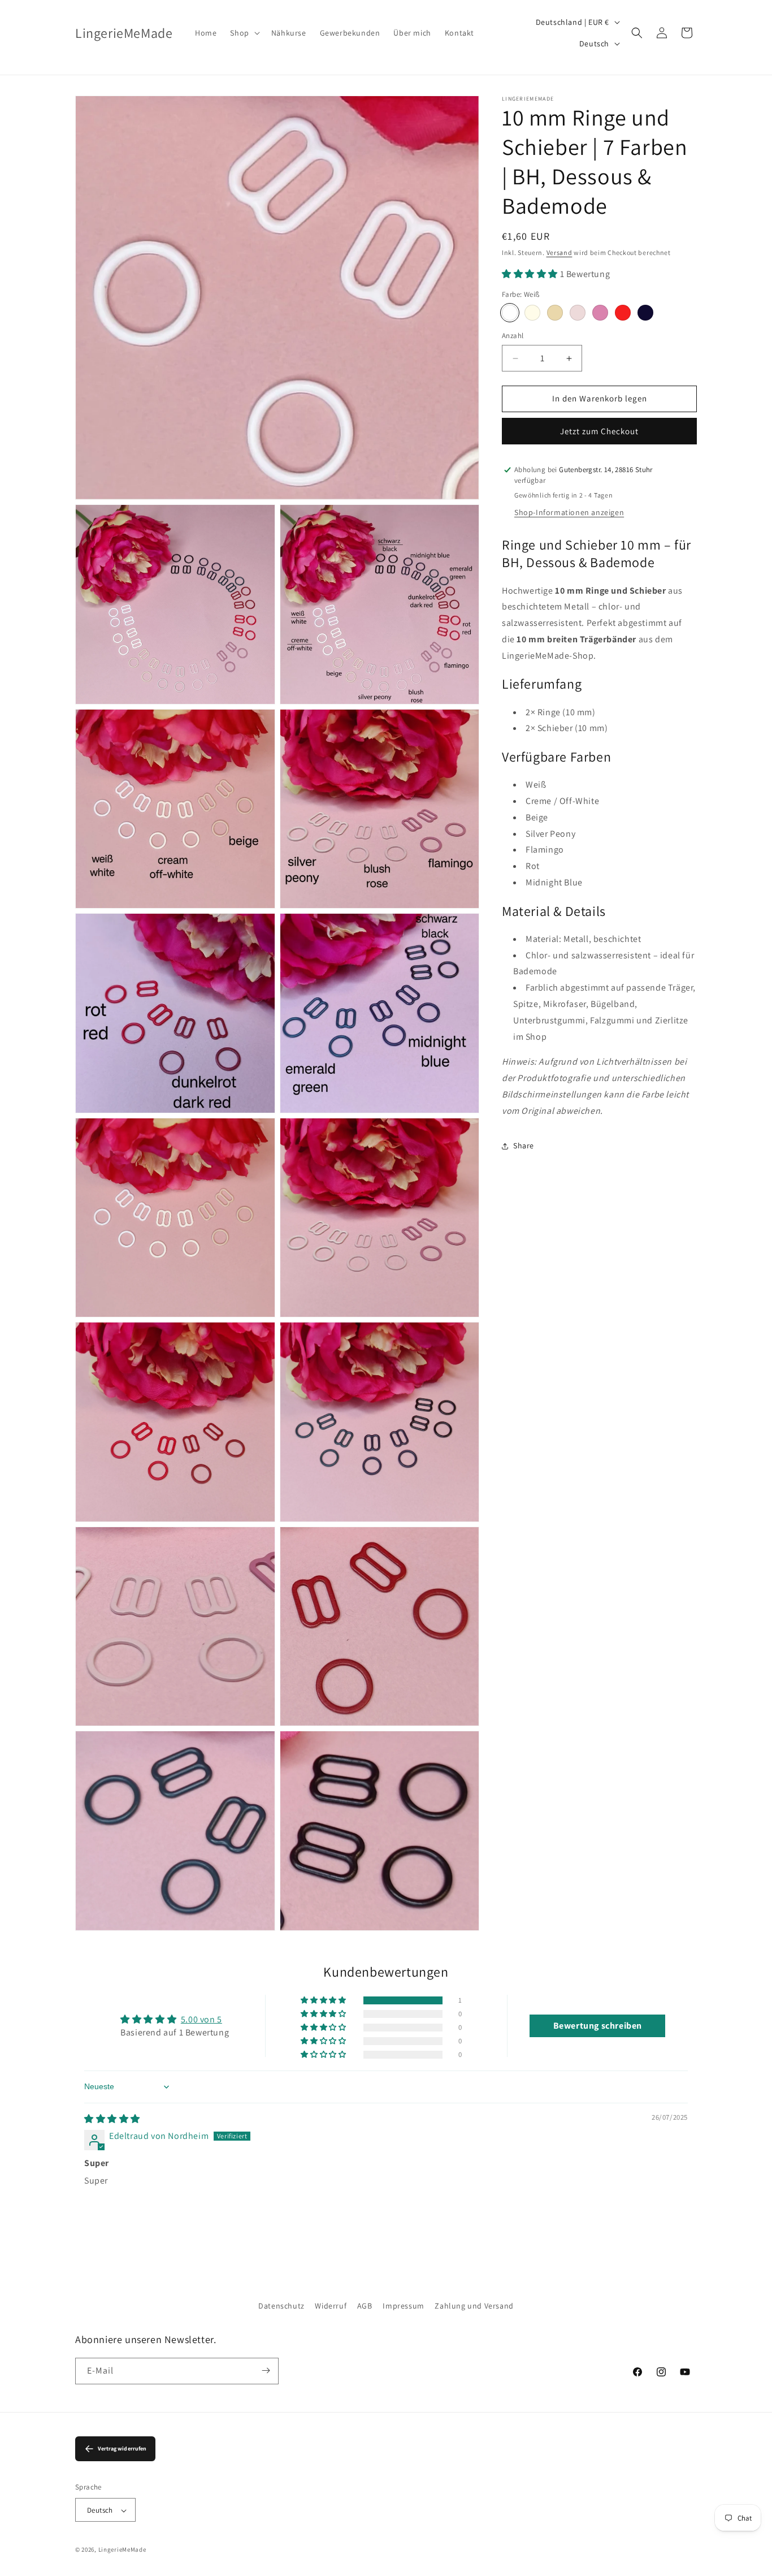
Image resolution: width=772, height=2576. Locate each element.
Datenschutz (281, 2306)
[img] (112, 2119)
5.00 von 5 (201, 2019)
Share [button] (524, 1146)
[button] (244, 33)
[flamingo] (600, 313)
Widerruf (331, 2306)
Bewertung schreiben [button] (598, 2026)
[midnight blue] (645, 313)
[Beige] (555, 313)
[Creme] (532, 313)
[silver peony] (578, 313)
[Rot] (623, 313)
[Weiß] (510, 313)
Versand (560, 252)
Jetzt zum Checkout (599, 431)
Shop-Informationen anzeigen (569, 512)
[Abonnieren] (266, 2370)
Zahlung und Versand (474, 2306)
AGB (365, 2306)
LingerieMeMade (122, 2550)
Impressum (403, 2306)
